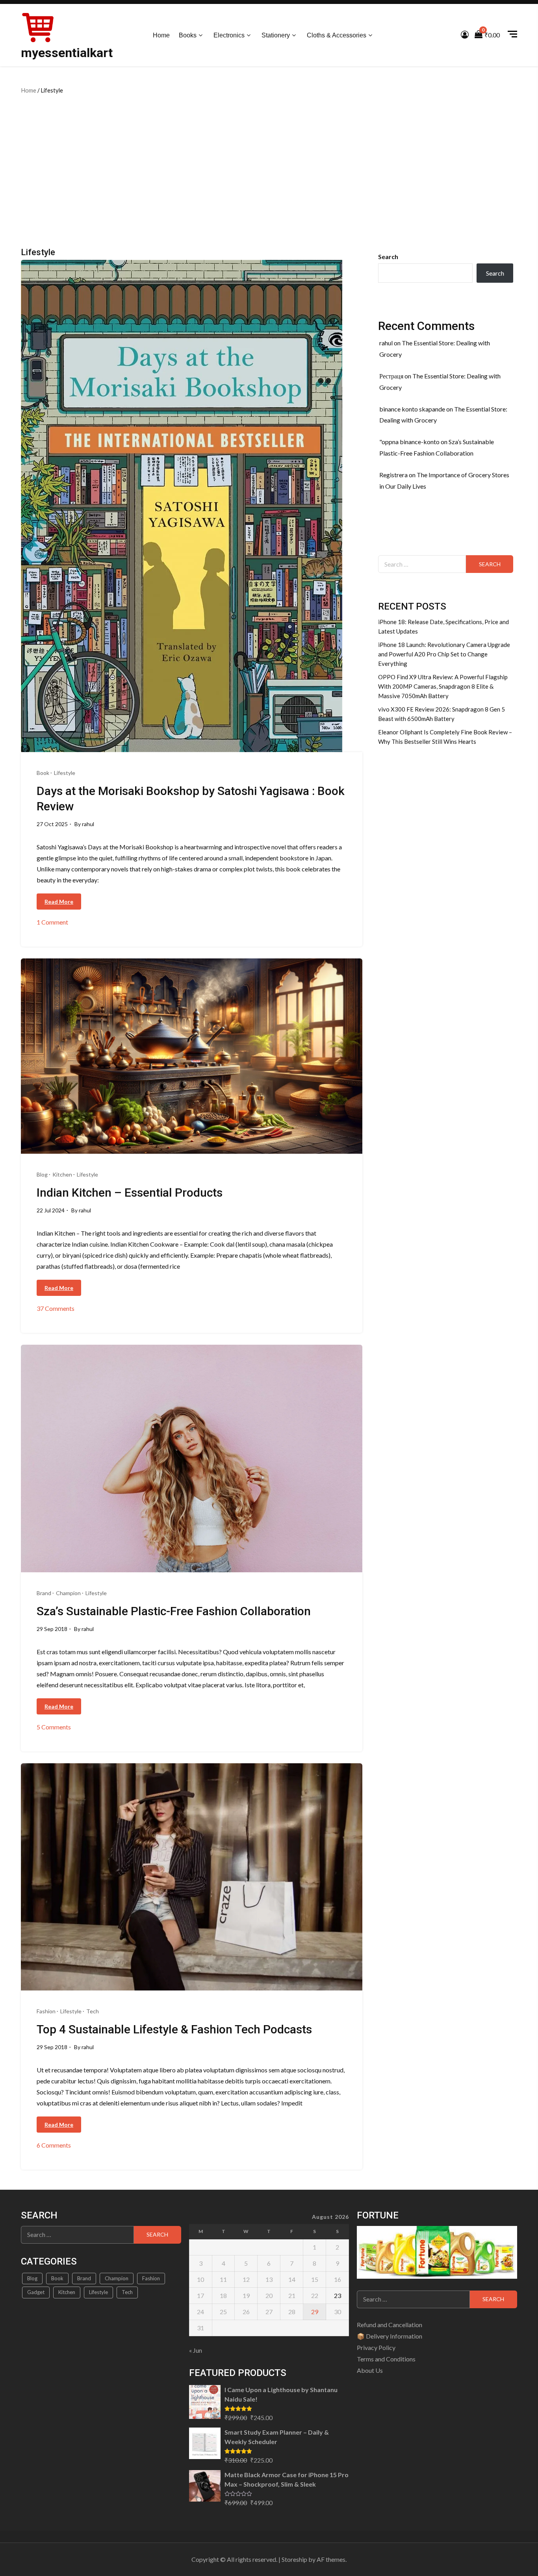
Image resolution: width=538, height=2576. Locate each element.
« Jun (196, 2350)
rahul (88, 824)
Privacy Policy (376, 2347)
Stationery (276, 35)
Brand (44, 1593)
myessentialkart (67, 53)
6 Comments (54, 2145)
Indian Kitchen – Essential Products (130, 1193)
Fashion (46, 2011)
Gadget (36, 2292)
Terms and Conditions (386, 2359)
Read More (59, 902)
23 (338, 2295)
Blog (42, 1174)
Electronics (229, 35)
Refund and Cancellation (390, 2325)
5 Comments (54, 1727)
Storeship (294, 2559)
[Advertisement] (269, 169)
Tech (93, 2011)
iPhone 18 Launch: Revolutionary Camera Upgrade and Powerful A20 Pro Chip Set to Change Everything (444, 654)
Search (388, 257)
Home (161, 35)
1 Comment (52, 922)
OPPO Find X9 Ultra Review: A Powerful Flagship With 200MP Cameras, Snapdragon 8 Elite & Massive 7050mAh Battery (443, 686)
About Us (370, 2370)
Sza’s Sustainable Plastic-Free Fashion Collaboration (174, 1611)
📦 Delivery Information (390, 2336)
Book (43, 773)
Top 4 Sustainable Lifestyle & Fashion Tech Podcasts (174, 2029)
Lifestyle (65, 773)
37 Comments (56, 1309)
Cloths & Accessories (337, 35)
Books (188, 35)
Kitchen (62, 1174)
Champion (68, 1593)
